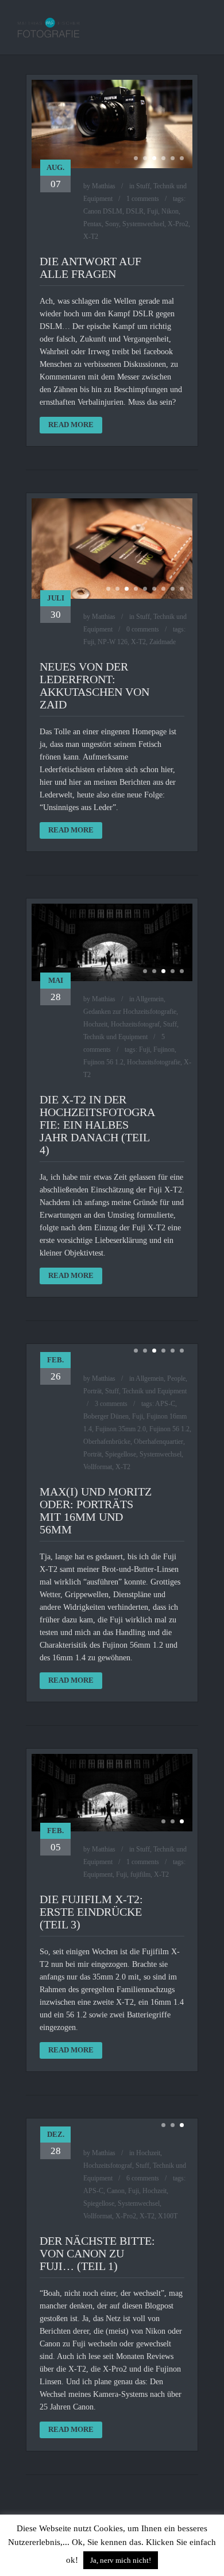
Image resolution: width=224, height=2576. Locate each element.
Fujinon (164, 1049)
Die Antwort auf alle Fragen (90, 268)
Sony (112, 224)
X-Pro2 (178, 224)
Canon (116, 2191)
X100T (168, 2216)
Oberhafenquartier (159, 1442)
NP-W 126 (113, 642)
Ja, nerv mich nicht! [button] (121, 2560)
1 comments (143, 199)
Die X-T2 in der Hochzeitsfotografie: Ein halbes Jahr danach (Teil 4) (97, 1125)
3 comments (111, 1404)
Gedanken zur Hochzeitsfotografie (130, 1012)
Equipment (98, 1874)
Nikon (170, 211)
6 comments (143, 2178)
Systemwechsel (143, 224)
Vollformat (98, 1467)
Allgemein (150, 999)
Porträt (92, 1391)
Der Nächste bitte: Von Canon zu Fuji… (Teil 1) (97, 2253)
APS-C (165, 1404)
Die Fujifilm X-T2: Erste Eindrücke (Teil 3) (91, 1912)
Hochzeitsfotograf (135, 1024)
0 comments (143, 629)
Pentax (92, 224)
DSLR (135, 211)
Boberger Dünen (106, 1416)
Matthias (104, 186)
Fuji (152, 211)
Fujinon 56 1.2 (103, 1062)
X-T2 (91, 237)
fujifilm (140, 1874)
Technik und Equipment (115, 1037)
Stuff (143, 186)
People (176, 1378)
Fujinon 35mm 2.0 (121, 1429)
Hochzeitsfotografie (154, 1062)
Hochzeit (95, 1024)
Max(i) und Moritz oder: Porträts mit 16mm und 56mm (96, 1510)
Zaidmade (163, 642)
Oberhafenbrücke (107, 1442)
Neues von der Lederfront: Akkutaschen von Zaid (94, 685)
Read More (71, 425)
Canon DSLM (103, 211)
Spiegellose (121, 1454)
